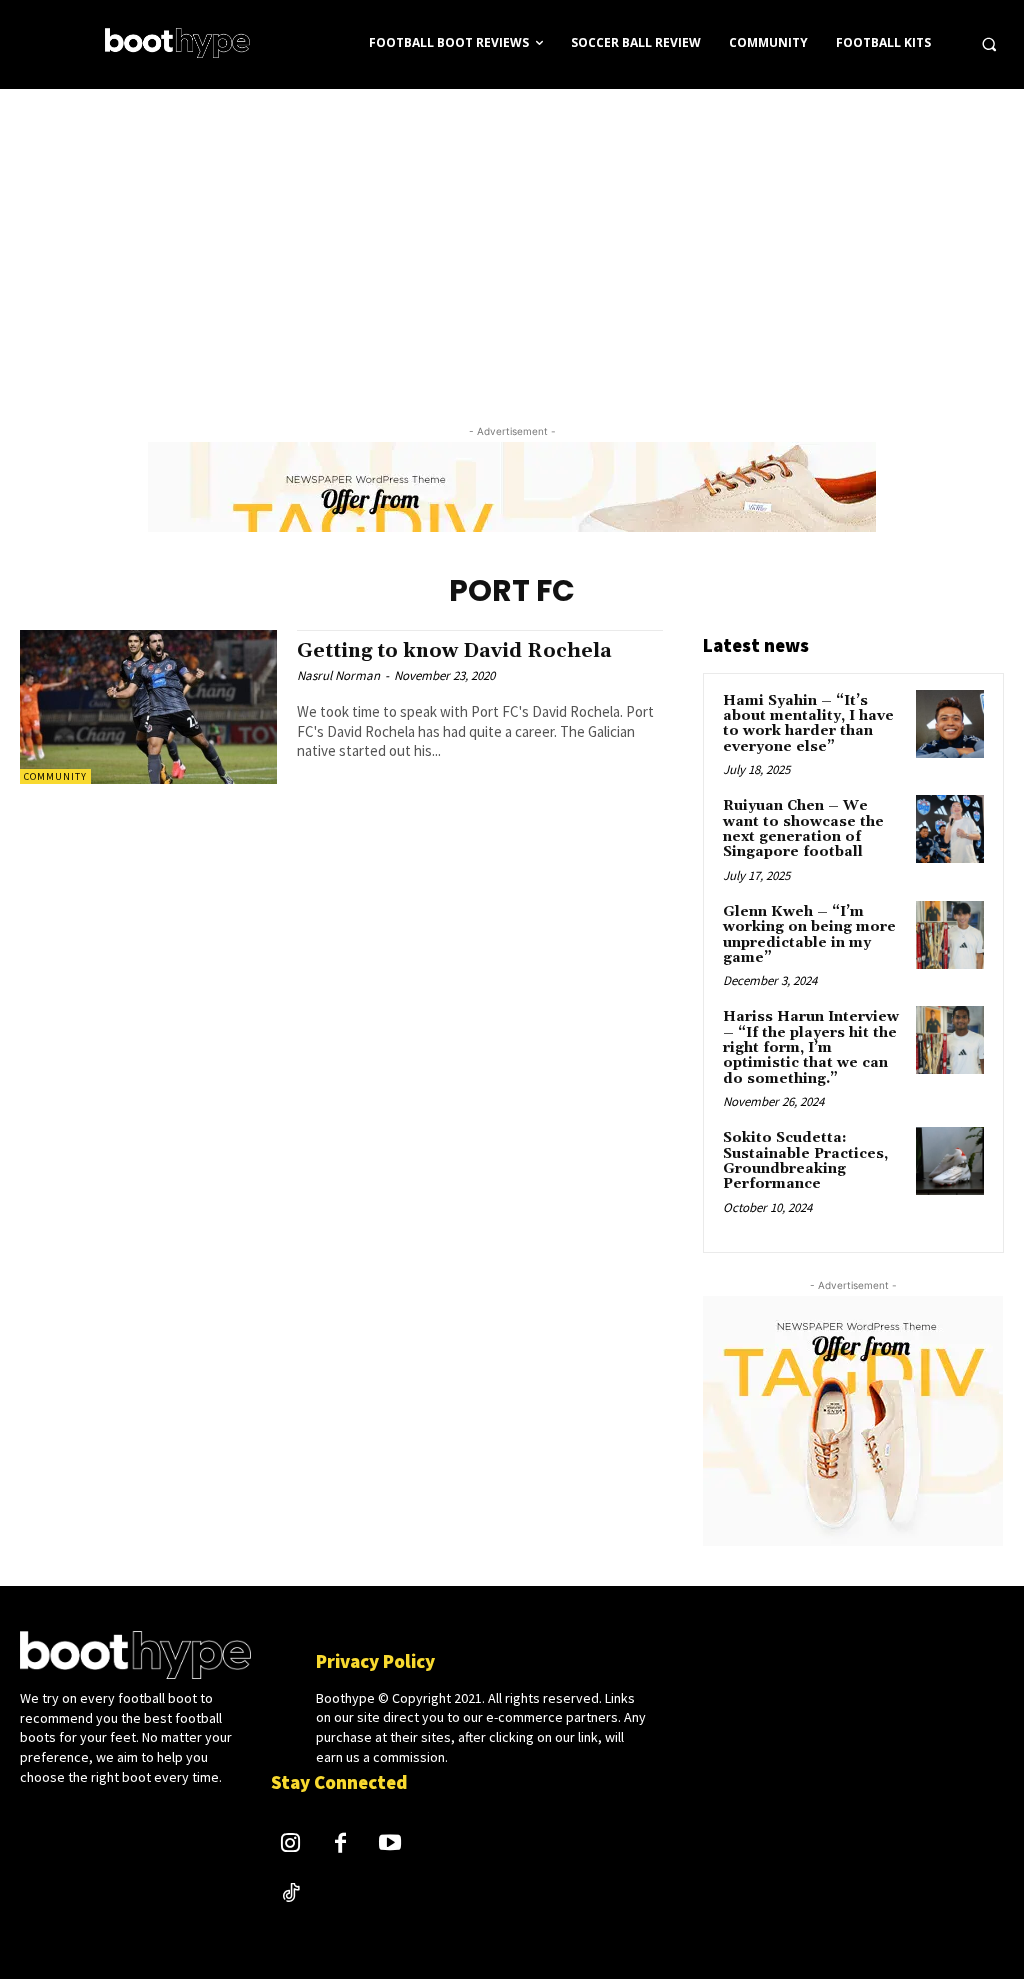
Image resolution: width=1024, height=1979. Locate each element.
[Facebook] (341, 1845)
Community (55, 776)
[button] (989, 44)
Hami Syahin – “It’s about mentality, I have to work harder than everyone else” (808, 724)
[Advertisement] (512, 239)
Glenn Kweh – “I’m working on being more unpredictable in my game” (809, 935)
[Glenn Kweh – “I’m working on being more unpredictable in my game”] (950, 935)
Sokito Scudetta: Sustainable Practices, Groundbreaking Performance (805, 1161)
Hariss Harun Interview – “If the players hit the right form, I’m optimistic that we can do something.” (811, 1048)
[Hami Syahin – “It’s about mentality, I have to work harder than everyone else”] (950, 724)
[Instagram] (291, 1845)
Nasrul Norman (338, 675)
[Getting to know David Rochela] (148, 707)
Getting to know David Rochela (454, 651)
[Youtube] (390, 1845)
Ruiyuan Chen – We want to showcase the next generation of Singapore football (803, 829)
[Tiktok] (291, 1895)
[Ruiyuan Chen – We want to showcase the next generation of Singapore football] (950, 829)
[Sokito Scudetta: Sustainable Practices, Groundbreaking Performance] (950, 1161)
